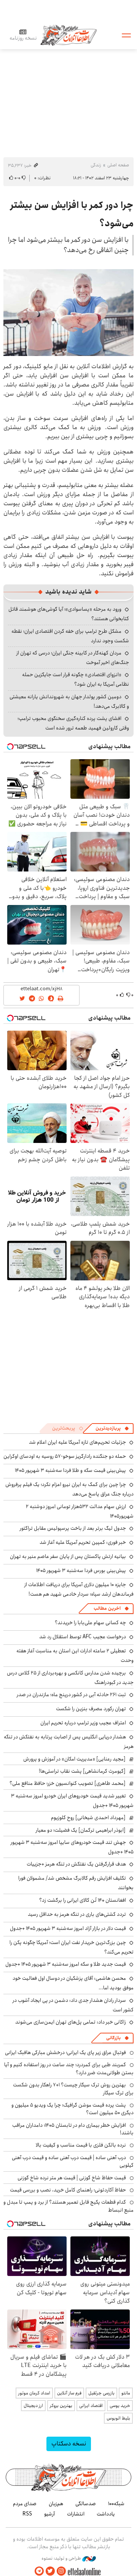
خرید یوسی (120, 2406)
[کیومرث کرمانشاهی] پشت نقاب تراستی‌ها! (82, 1771)
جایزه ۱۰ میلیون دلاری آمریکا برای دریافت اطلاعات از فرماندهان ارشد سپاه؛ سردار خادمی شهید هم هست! (79, 1589)
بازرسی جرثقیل (101, 2393)
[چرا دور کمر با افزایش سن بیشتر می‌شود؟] (68, 312)
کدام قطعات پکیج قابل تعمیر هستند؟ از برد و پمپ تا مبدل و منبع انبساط (68, 2206)
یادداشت (106, 2514)
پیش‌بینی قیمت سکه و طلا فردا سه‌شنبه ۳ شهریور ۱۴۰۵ (70, 1470)
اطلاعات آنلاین (68, 35)
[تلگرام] (39, 2571)
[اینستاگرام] (61, 2571)
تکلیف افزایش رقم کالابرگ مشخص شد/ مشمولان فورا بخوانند (76, 1883)
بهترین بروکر (61, 2406)
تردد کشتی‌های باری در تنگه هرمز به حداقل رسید (77, 1914)
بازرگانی (113, 2038)
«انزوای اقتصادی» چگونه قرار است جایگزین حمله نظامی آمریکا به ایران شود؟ (76, 679)
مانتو (126, 2393)
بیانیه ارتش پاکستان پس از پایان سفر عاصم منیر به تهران (68, 1556)
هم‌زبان (56, 2504)
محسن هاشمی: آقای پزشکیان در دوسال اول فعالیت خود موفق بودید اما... (73, 1983)
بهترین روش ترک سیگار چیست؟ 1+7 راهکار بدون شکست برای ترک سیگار (73, 2089)
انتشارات (76, 2514)
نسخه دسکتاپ (69, 2444)
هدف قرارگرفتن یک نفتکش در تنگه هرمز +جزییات (76, 1864)
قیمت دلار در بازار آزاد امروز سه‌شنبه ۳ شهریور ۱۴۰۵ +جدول (68, 1928)
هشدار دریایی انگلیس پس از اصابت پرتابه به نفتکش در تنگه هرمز (69, 1742)
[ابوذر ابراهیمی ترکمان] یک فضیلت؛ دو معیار (81, 1830)
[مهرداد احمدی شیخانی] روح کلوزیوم (88, 1818)
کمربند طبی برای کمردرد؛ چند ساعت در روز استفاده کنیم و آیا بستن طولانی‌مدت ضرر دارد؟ (69, 2068)
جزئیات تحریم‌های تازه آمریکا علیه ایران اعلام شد (77, 1442)
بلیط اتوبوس (118, 2418)
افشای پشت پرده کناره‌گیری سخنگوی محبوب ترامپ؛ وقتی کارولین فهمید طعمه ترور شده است (73, 723)
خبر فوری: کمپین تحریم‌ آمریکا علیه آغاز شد (83, 1542)
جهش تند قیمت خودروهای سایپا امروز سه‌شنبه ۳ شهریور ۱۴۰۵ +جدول (72, 1847)
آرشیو (49, 2514)
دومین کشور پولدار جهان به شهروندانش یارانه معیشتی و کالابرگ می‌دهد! (69, 701)
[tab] (112, 1428)
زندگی (96, 165)
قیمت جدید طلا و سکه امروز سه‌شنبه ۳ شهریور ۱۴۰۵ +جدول (66, 1964)
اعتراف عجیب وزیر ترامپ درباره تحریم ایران (83, 1723)
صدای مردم (25, 2504)
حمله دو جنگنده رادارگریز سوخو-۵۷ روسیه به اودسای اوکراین (65, 1456)
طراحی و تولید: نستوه (62, 2558)
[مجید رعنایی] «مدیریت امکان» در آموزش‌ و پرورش (74, 1759)
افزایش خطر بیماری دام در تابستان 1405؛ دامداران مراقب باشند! (73, 2129)
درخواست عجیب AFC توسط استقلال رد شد (83, 1637)
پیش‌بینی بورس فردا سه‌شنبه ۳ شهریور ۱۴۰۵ (81, 1570)
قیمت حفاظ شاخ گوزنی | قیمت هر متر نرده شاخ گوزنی (72, 2178)
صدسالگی (86, 2504)
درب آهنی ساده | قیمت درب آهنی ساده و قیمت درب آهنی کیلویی (73, 2161)
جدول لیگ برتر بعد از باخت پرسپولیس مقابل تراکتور (73, 1528)
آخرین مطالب (107, 1608)
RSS (27, 2514)
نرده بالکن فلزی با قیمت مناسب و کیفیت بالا (81, 2145)
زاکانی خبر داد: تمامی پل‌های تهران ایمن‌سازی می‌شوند (71, 2022)
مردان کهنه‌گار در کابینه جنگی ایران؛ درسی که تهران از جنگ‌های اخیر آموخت (73, 658)
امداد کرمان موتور (34, 2393)
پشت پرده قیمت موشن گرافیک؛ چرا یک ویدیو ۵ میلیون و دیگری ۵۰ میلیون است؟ (72, 2109)
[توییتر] (50, 2571)
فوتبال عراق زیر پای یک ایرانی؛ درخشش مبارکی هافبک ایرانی (65, 2053)
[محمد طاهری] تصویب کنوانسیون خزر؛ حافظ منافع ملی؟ (68, 1783)
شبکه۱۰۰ (116, 2504)
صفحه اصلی (118, 165)
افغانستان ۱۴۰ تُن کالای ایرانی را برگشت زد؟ (83, 1900)
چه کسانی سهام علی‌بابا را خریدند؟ (90, 1623)
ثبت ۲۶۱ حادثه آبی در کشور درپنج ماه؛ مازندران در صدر (71, 1695)
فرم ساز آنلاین (69, 2393)
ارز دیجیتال (33, 2406)
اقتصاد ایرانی (91, 2406)
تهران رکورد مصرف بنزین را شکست (91, 1709)
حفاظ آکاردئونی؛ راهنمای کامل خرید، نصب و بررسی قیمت (68, 2190)
